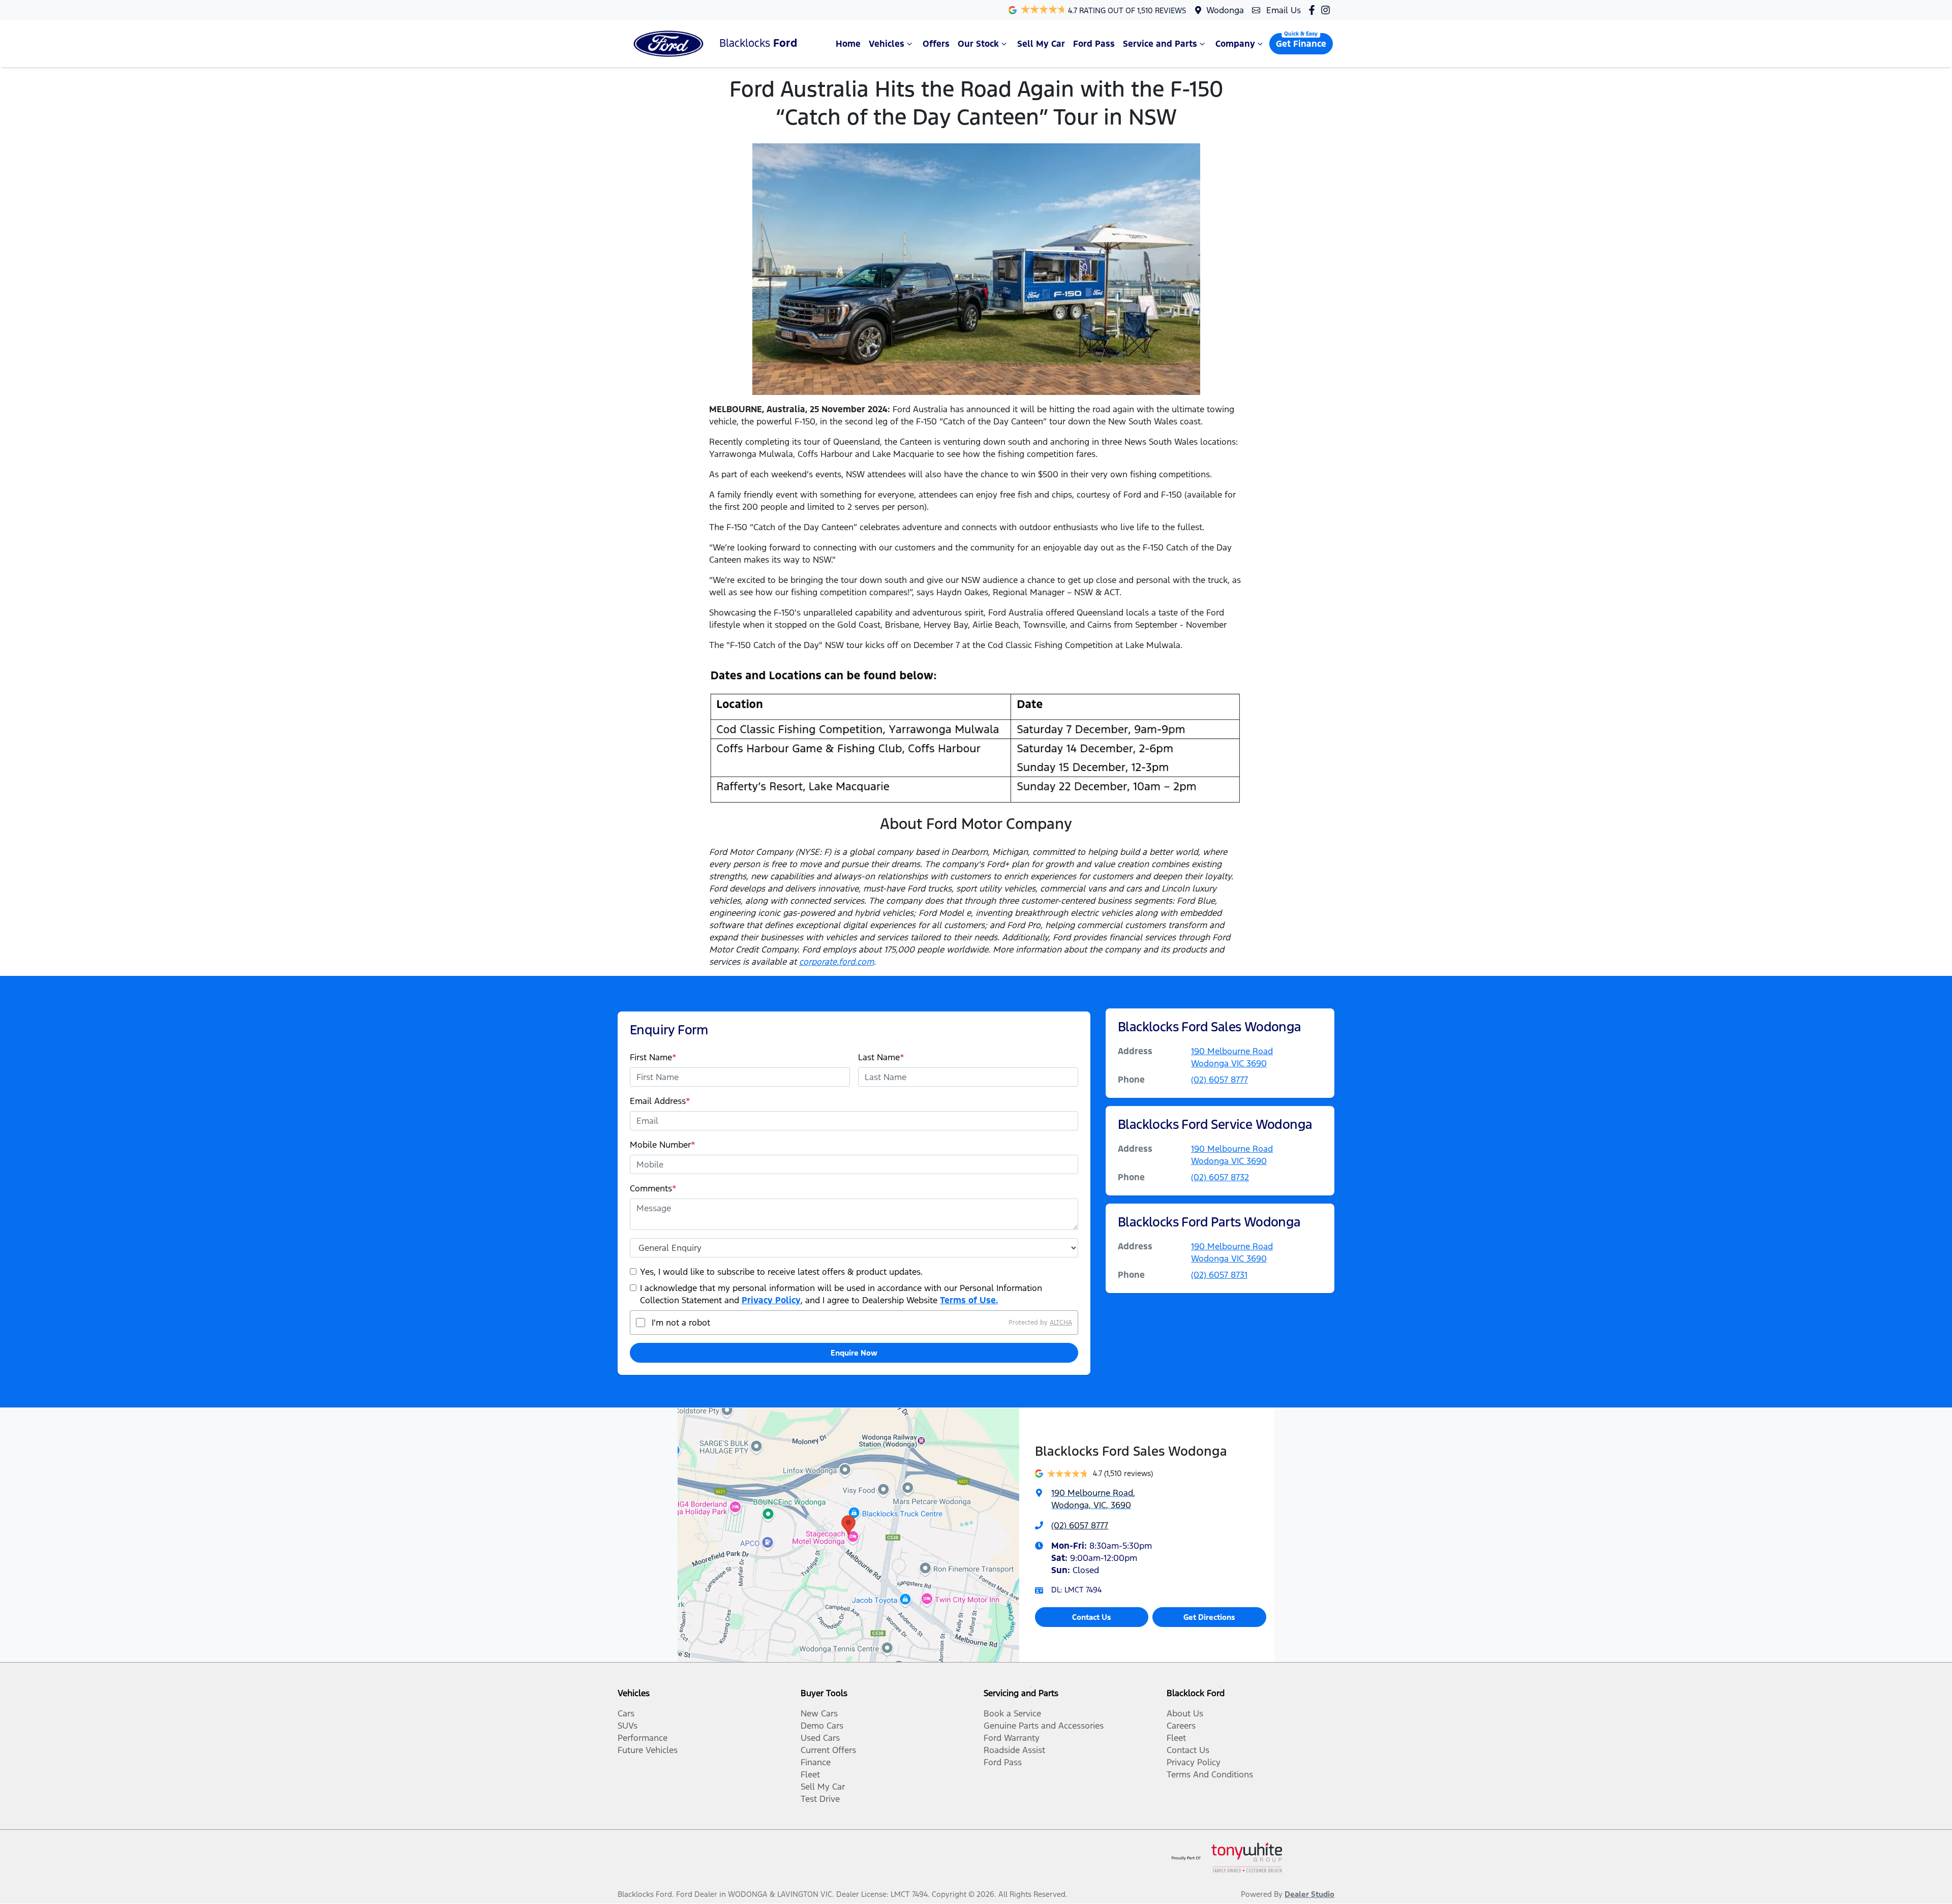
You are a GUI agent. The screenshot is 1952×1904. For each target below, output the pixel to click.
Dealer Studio (1309, 1894)
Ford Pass (1094, 44)
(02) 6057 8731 (1219, 1275)
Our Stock (978, 44)
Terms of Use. (969, 1300)
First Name (653, 1057)
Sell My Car (1041, 44)
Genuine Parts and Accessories (1044, 1726)
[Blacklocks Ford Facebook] (1314, 10)
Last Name (881, 1057)
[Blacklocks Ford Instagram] (1328, 10)
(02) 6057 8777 (1219, 1080)
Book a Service (1012, 1713)
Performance (643, 1738)
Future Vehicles (648, 1750)
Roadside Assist (1014, 1750)
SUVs (628, 1726)
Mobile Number (663, 1145)
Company (1235, 44)
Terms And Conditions (1210, 1774)
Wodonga (1225, 10)
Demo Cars (822, 1726)
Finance (816, 1762)
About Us (1185, 1713)
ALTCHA (1061, 1323)
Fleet (810, 1774)
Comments (653, 1188)
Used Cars (820, 1738)
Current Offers (828, 1750)
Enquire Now (854, 1353)
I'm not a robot (681, 1323)
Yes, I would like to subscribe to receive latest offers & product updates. (781, 1272)
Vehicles (887, 44)
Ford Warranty (1012, 1738)
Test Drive (820, 1799)
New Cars (819, 1713)
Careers (1181, 1726)
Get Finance (1301, 44)
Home (848, 44)
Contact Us (1092, 1617)
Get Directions (1209, 1617)
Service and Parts (1160, 44)
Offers (936, 44)
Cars (626, 1713)
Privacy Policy (771, 1300)
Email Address (660, 1101)
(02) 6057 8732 (1220, 1177)
